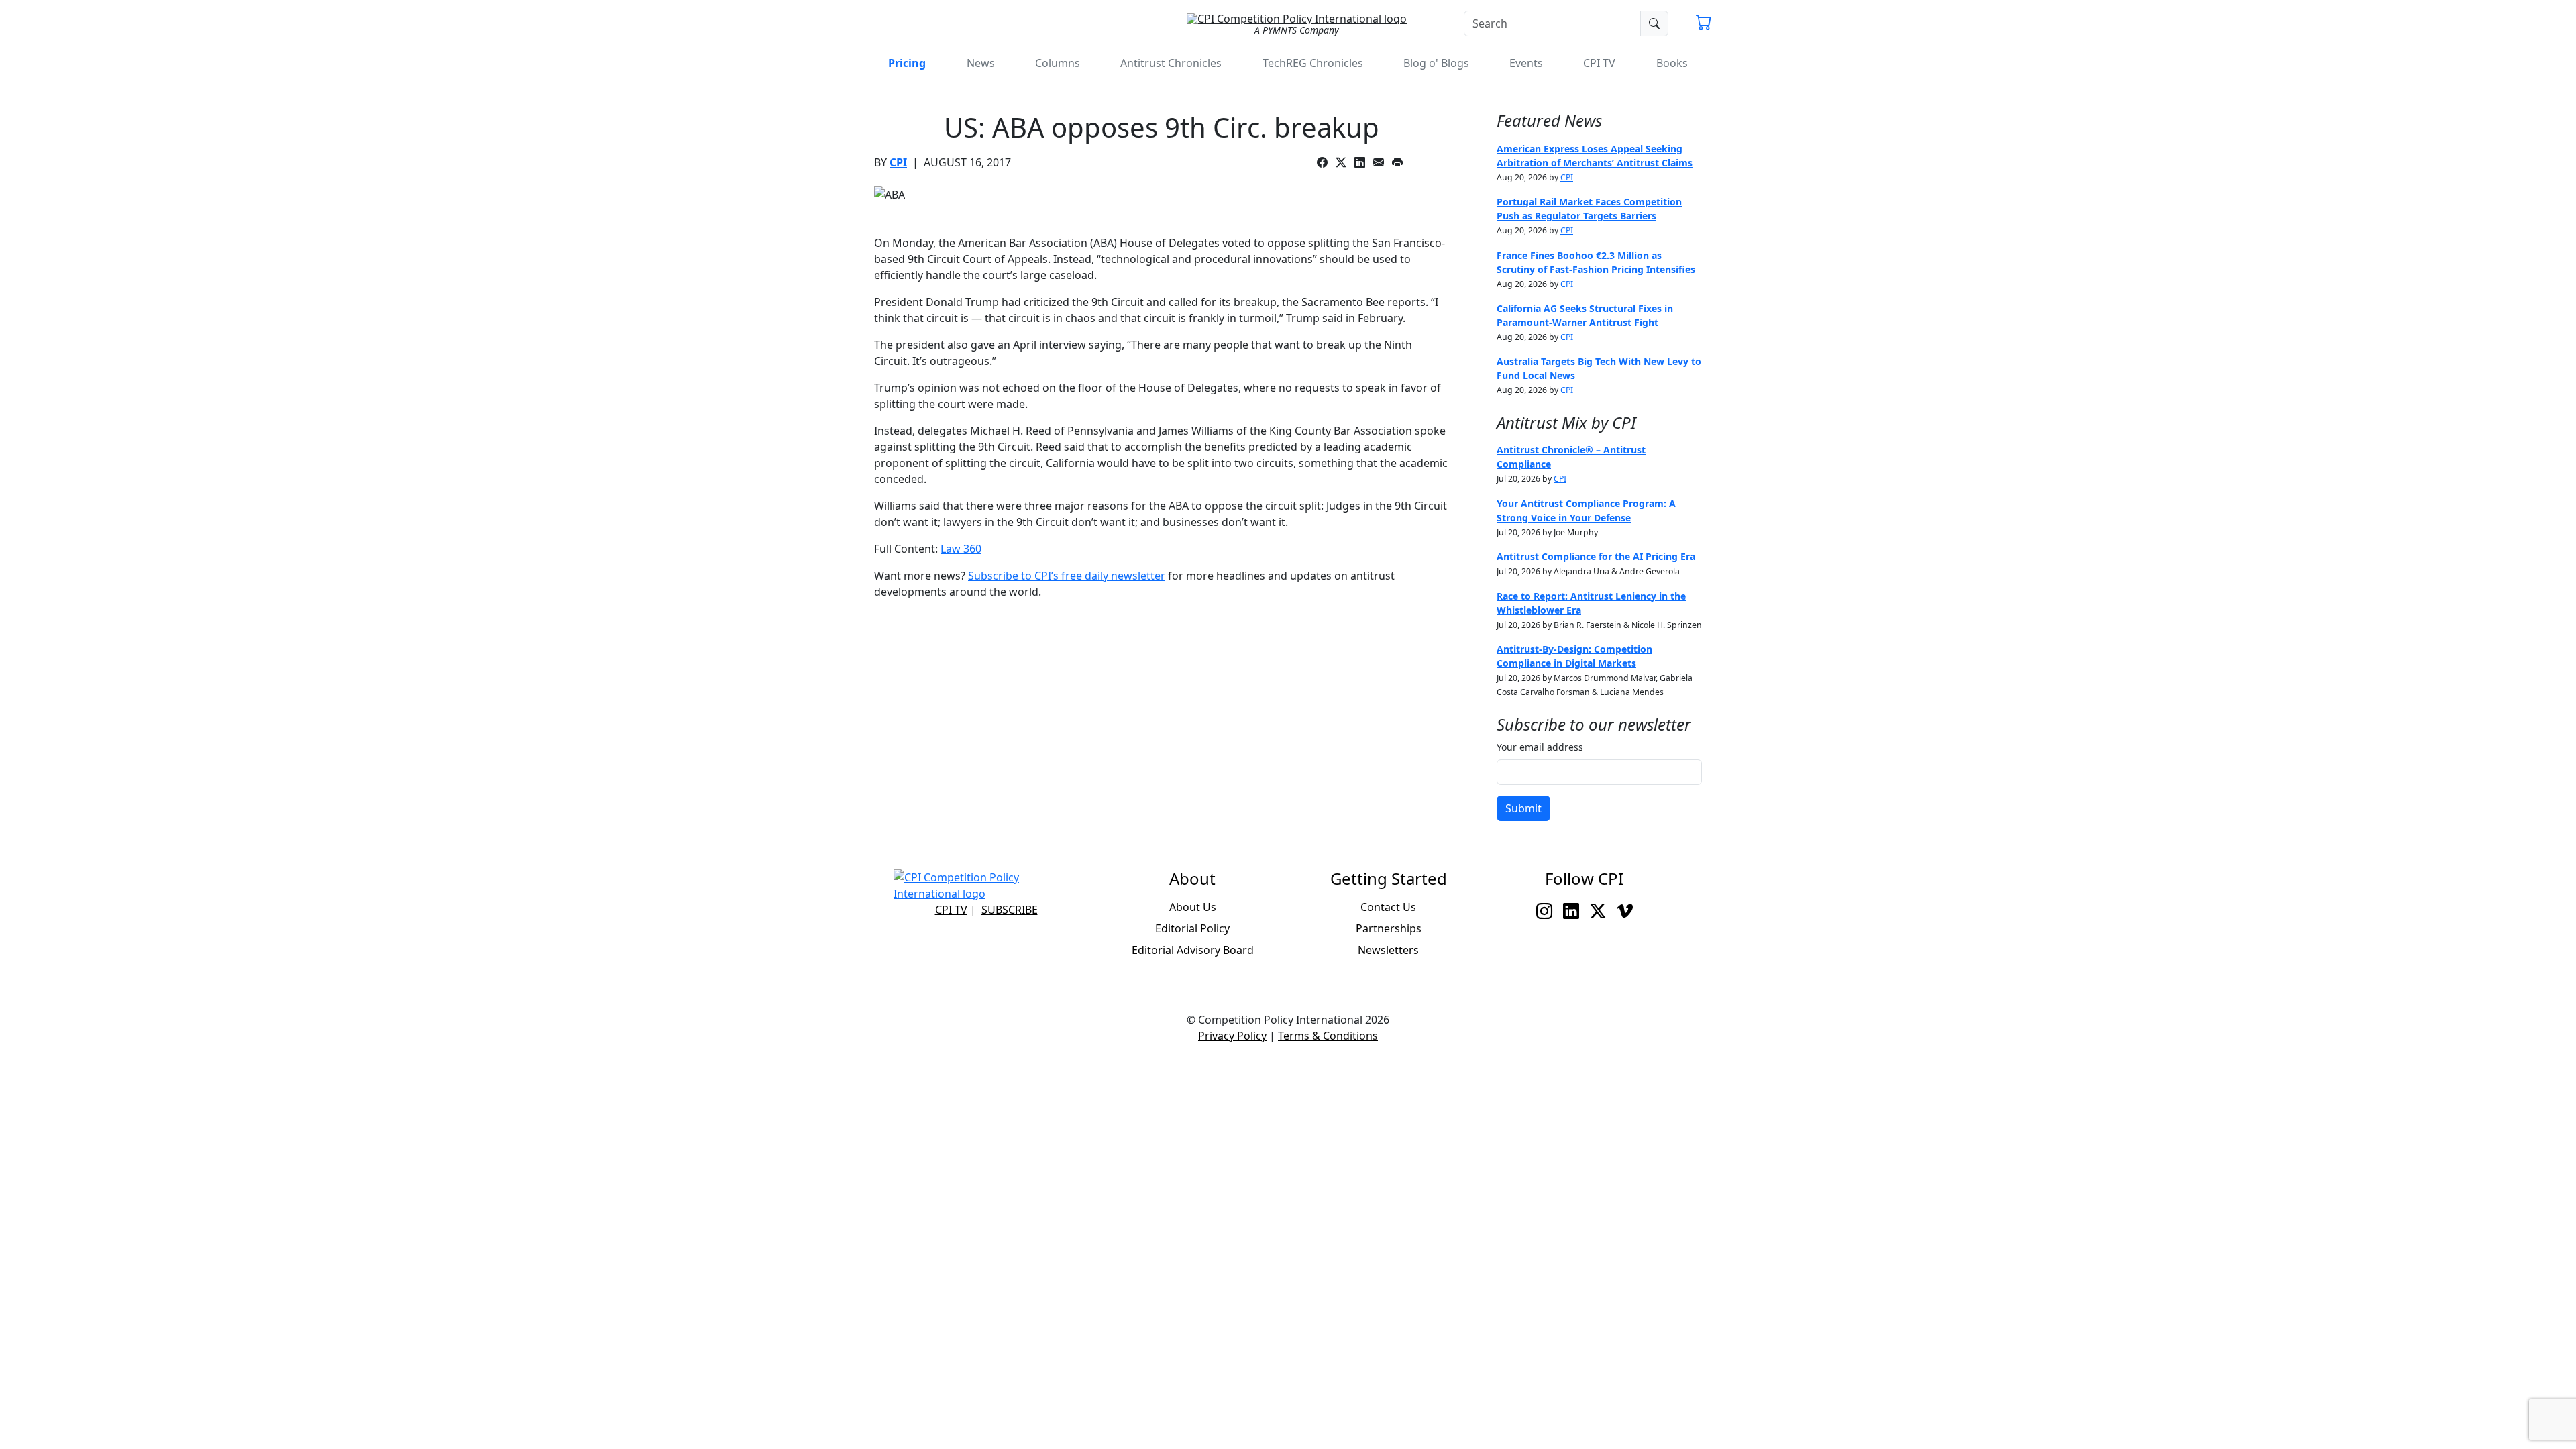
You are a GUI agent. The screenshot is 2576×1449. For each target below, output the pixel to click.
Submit (1523, 808)
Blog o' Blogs (1436, 63)
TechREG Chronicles (1313, 63)
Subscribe (1010, 910)
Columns (1058, 63)
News (981, 63)
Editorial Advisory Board (1193, 950)
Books (1672, 63)
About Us (1193, 907)
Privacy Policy (1232, 1036)
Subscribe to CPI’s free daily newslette (1064, 576)
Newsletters (1388, 950)
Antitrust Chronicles (1171, 63)
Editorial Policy (1192, 928)
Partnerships (1389, 928)
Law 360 (961, 549)
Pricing (907, 63)
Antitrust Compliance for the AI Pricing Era (1596, 556)
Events (1526, 63)
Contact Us (1388, 907)
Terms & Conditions (1328, 1036)
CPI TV (1599, 63)
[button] (1704, 24)
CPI (898, 162)
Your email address (1540, 747)
